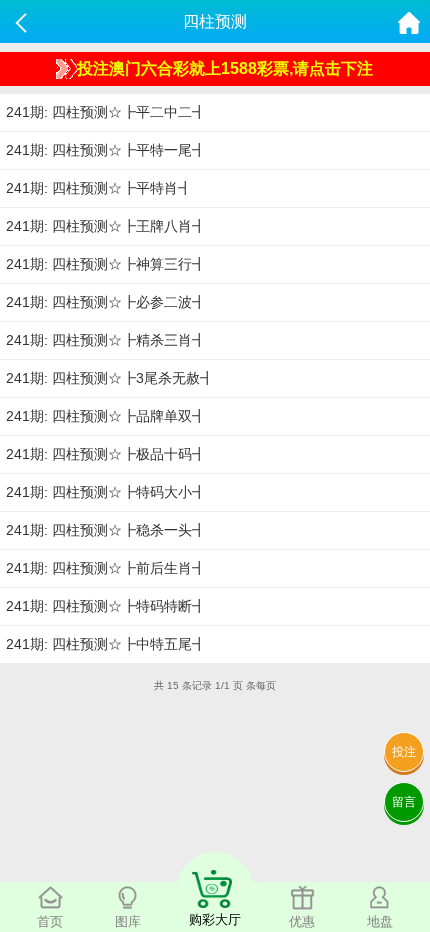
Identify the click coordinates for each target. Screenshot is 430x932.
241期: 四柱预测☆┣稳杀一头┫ (106, 530)
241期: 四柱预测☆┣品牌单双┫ (106, 416)
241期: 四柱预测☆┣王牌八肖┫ (106, 226)
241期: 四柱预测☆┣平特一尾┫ (106, 150)
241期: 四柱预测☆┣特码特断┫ (106, 606)
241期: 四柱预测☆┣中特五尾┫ (106, 644)
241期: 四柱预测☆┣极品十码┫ (106, 454)
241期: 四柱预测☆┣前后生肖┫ (106, 568)
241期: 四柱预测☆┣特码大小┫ (106, 492)
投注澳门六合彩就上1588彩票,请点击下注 (225, 68)
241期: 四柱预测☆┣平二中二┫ (106, 112)
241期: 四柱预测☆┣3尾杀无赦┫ (110, 378)
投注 (404, 752)
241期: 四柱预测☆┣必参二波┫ (106, 302)
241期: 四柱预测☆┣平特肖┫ (99, 188)
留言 (404, 802)
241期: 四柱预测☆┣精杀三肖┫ (106, 340)
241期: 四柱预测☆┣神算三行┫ (106, 264)
